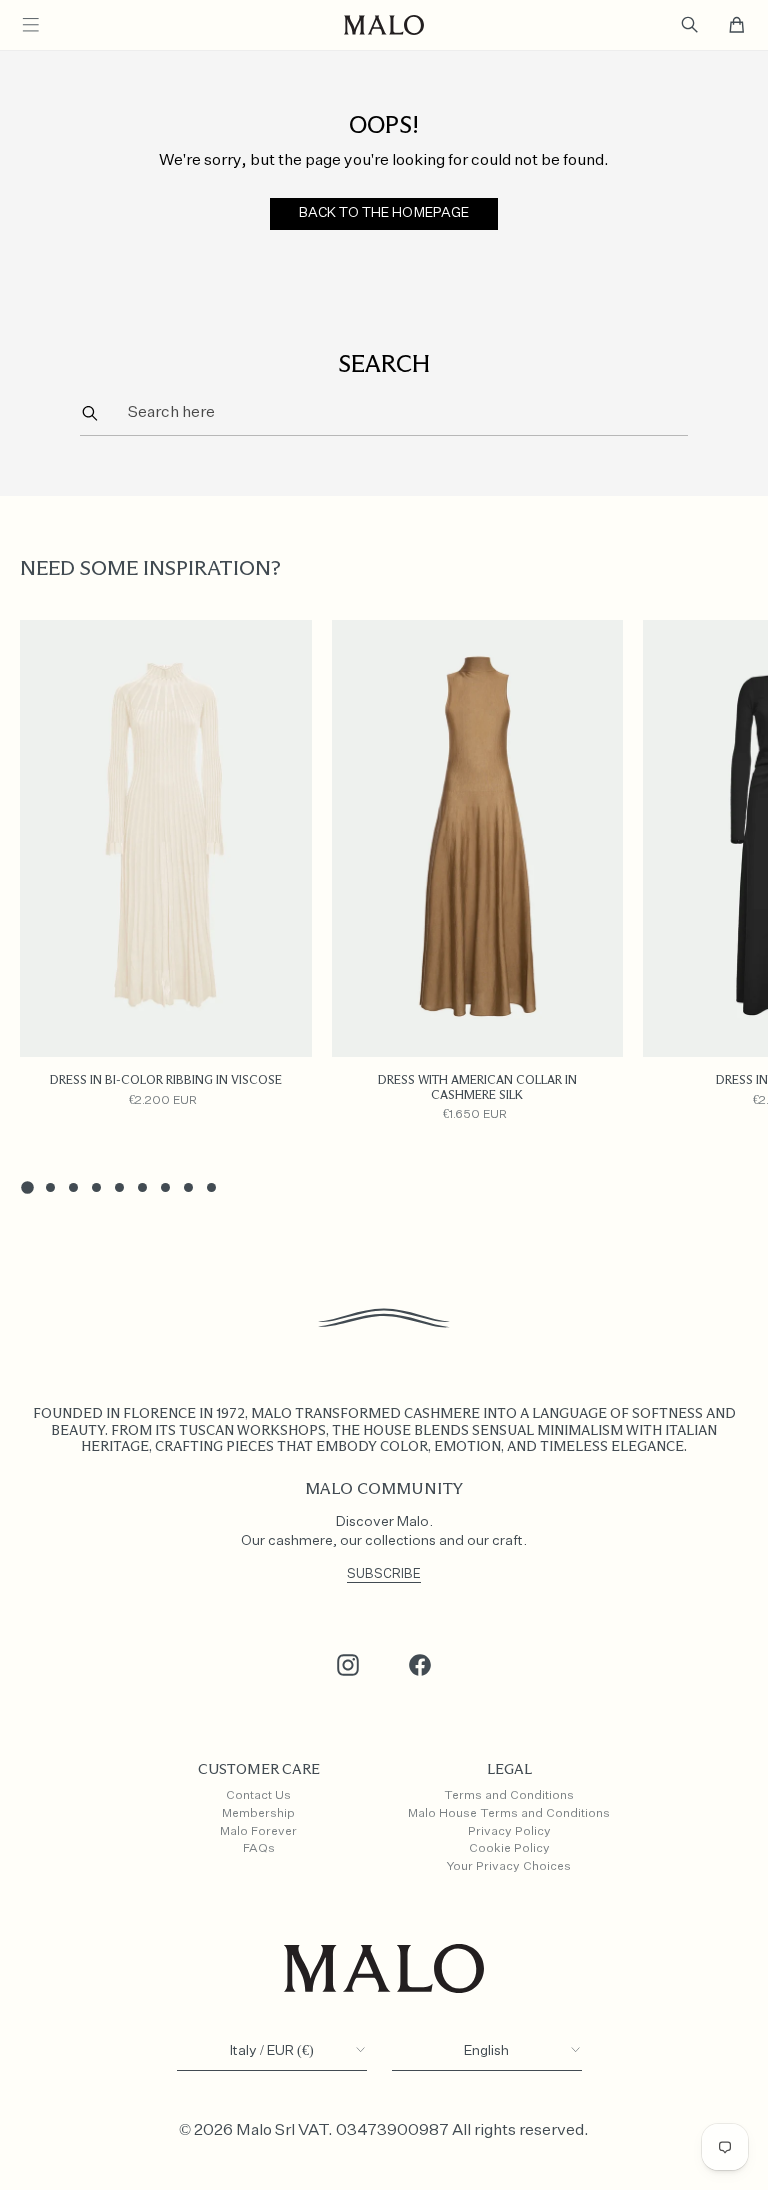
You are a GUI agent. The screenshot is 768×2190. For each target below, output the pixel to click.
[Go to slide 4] (96, 1187)
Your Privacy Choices (509, 1867)
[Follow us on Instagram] (348, 1665)
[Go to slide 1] (27, 1188)
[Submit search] (89, 412)
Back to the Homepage (384, 213)
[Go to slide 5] (119, 1187)
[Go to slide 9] (211, 1187)
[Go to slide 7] (165, 1187)
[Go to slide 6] (142, 1187)
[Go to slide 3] (73, 1187)
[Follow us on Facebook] (420, 1665)
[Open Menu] (31, 25)
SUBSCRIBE (384, 1574)
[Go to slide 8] (188, 1187)
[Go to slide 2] (50, 1187)
